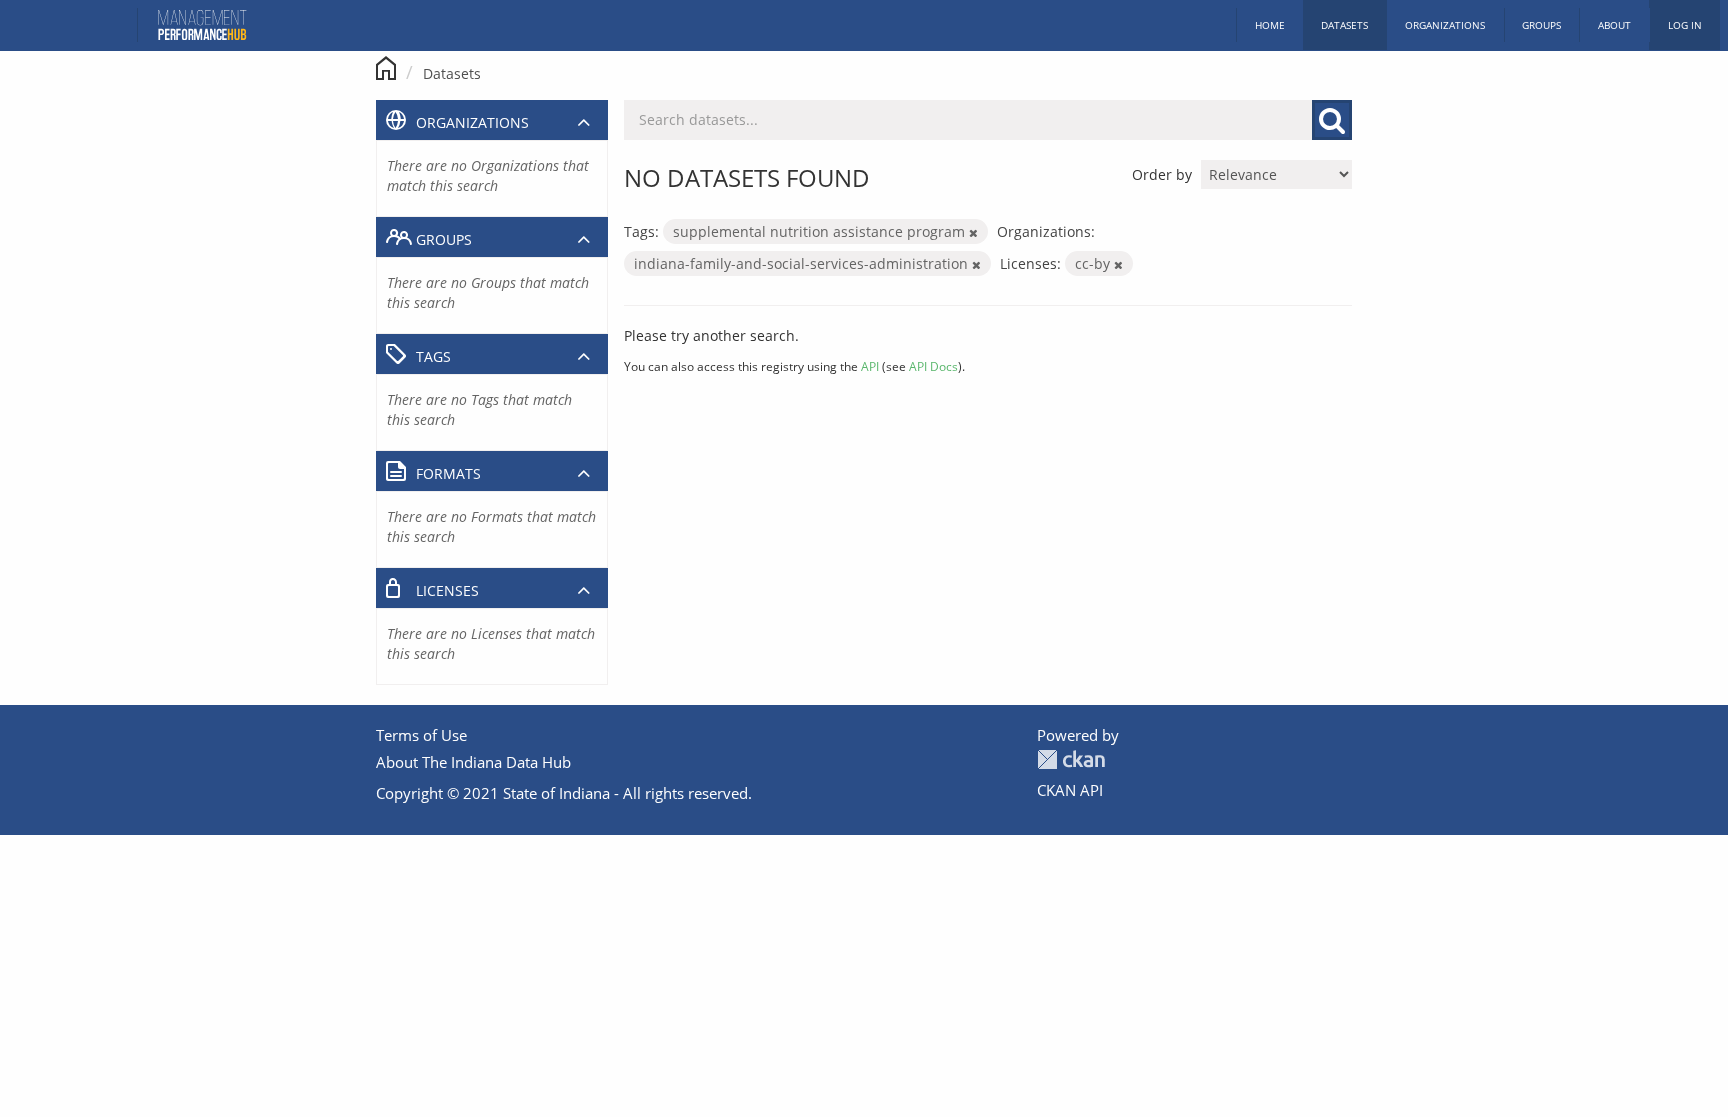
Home (1270, 25)
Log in (1685, 25)
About (1614, 25)
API (870, 366)
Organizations (1445, 25)
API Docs (933, 366)
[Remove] (973, 232)
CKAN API (1070, 790)
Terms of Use (421, 735)
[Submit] (1332, 120)
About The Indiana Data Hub (473, 762)
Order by (1162, 174)
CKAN (1071, 759)
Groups (1541, 25)
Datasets (1344, 25)
